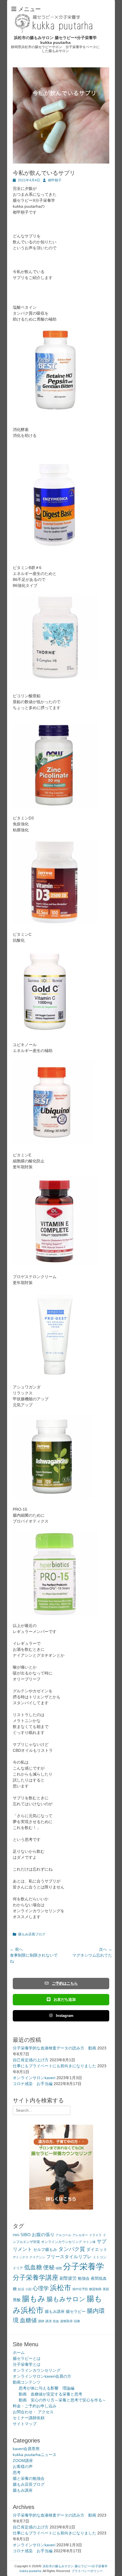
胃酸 (17, 2300)
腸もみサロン (66, 2299)
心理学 (41, 2288)
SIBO (26, 2235)
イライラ (95, 2235)
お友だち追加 (65, 1999)
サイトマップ (25, 2424)
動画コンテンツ (27, 2382)
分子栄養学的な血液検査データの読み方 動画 (54, 2048)
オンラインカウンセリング (62, 2242)
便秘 (49, 2267)
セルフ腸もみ (45, 2250)
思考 (17, 2472)
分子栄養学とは (27, 2364)
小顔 (28, 2289)
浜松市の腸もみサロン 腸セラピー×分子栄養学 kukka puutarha (55, 40)
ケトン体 (89, 2242)
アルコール (63, 2235)
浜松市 (61, 2288)
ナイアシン (37, 2257)
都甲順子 (55, 180)
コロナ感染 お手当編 (33, 2084)
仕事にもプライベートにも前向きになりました (54, 2066)
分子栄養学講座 (36, 2277)
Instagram (65, 2016)
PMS (16, 2235)
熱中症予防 (80, 2289)
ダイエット (97, 2249)
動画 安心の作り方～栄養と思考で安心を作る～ (62, 2400)
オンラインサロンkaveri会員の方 (42, 2376)
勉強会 (84, 2278)
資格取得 (66, 2321)
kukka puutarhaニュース (35, 2455)
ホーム (19, 2352)
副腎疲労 (68, 2278)
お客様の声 (23, 2466)
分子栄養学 (84, 2266)
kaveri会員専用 (26, 2449)
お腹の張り (43, 2235)
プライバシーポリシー (87, 2571)
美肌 (106, 2289)
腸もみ (34, 2299)
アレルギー (80, 2235)
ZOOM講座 (23, 2461)
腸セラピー (76, 2312)
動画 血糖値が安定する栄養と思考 (51, 2394)
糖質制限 (95, 2289)
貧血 (56, 2321)
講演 (49, 2321)
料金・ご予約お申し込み (35, 2406)
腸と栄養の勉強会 (29, 2478)
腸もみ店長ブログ (32, 1934)
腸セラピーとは (27, 2358)
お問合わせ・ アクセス (33, 2412)
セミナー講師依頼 (29, 2418)
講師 (41, 2321)
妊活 (21, 2289)
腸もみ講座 (55, 2312)
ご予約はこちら (65, 1983)
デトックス (21, 2257)
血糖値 (28, 2320)
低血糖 (33, 2267)
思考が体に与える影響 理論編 (47, 2388)
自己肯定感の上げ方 (31, 2060)
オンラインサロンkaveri (34, 2078)
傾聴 (59, 2268)
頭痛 (77, 2321)
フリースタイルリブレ (69, 2257)
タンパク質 (72, 2249)
